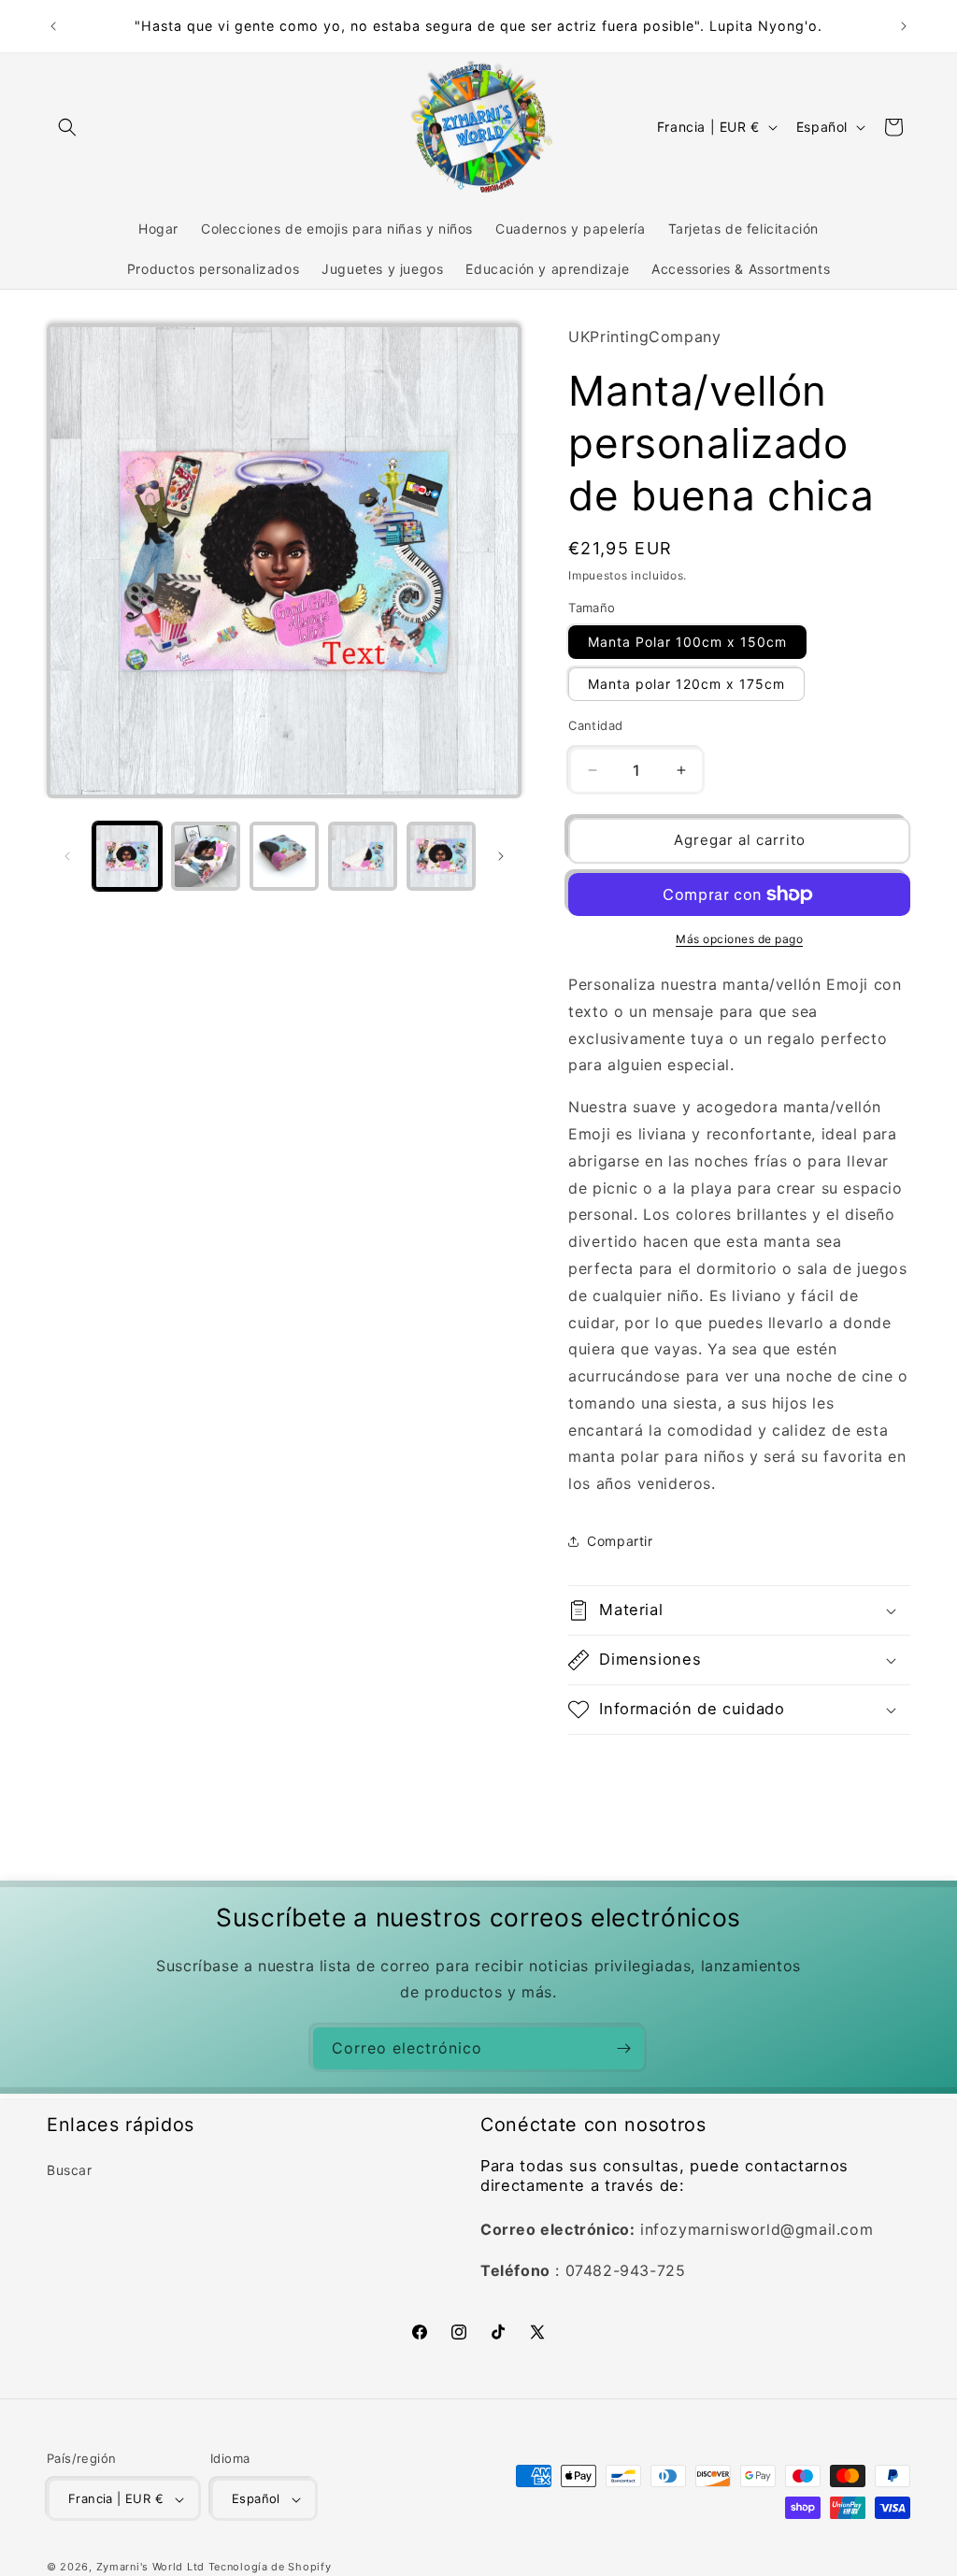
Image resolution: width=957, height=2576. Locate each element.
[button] (67, 127)
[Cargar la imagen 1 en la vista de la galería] (127, 856)
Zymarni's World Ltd (150, 2567)
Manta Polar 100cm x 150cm (687, 642)
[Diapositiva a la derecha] (501, 856)
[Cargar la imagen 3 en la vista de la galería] (284, 856)
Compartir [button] (620, 1541)
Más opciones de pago (739, 939)
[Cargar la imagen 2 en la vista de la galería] (206, 856)
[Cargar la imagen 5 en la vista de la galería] (441, 856)
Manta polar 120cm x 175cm (686, 684)
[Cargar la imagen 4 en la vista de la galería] (363, 856)
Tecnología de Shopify (270, 2567)
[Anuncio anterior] (53, 26)
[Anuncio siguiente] (904, 26)
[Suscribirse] (623, 2048)
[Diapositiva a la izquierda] (67, 856)
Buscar (70, 2170)
